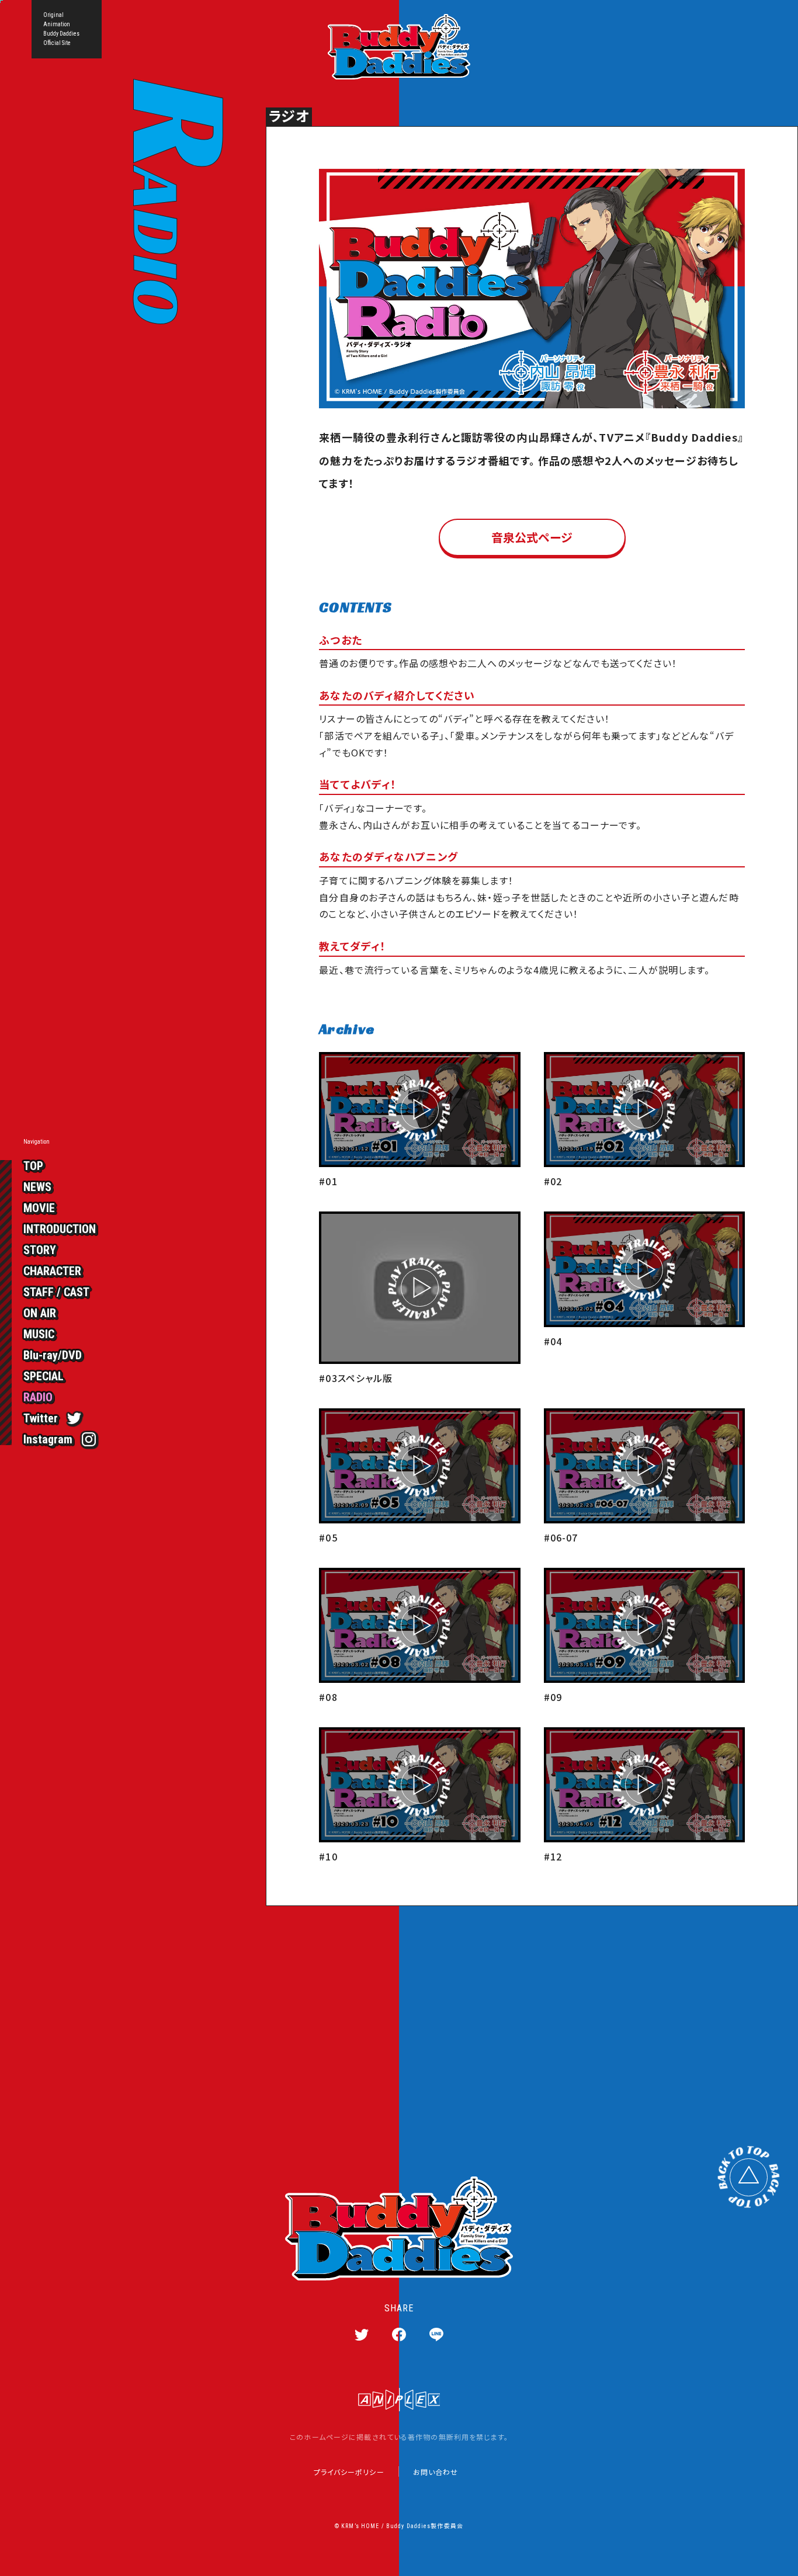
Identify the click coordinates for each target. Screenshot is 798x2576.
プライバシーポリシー (349, 2472)
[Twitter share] (362, 2334)
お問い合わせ (436, 2472)
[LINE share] (436, 2334)
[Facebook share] (399, 2334)
